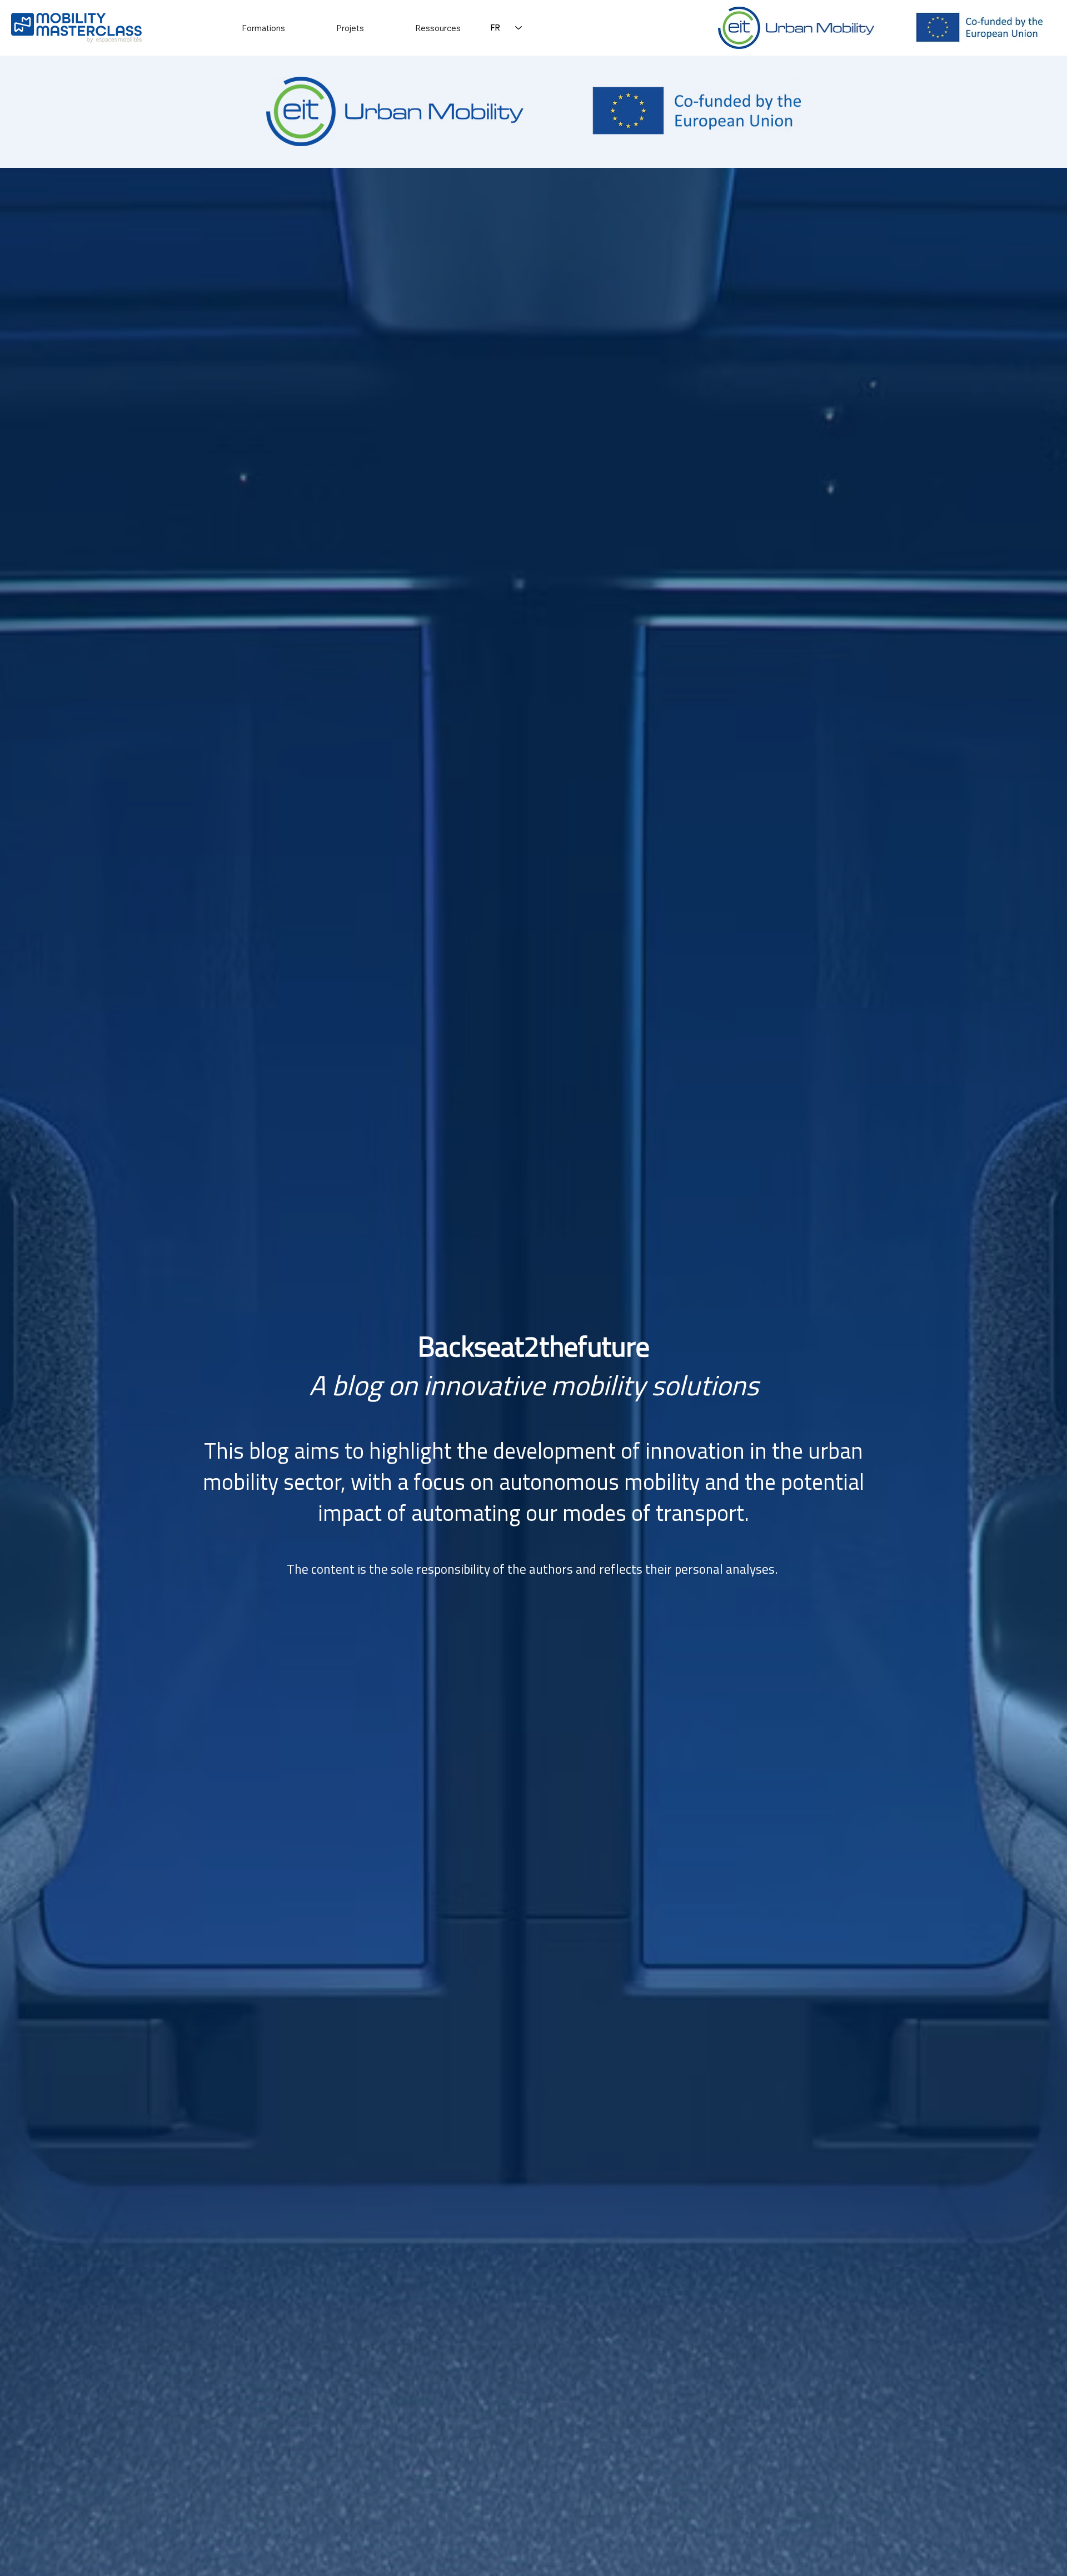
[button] (263, 28)
